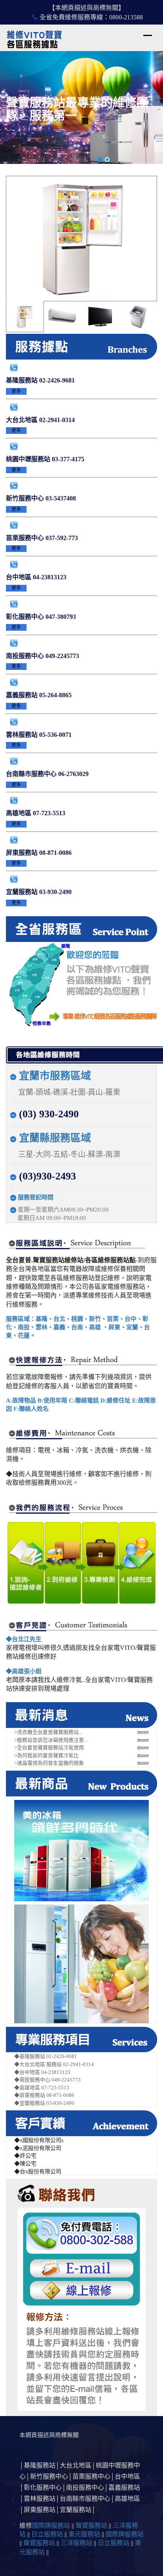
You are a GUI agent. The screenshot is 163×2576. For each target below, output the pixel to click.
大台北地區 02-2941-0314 (40, 420)
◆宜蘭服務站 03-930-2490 (44, 2103)
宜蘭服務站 (76, 2510)
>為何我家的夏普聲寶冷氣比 (46, 1755)
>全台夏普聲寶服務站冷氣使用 (49, 1747)
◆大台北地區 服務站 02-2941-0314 (54, 2064)
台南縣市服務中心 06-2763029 (47, 774)
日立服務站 (47, 2534)
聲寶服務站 (91, 2526)
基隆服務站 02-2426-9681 (40, 380)
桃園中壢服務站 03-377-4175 (45, 459)
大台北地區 (76, 2465)
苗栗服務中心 (91, 2476)
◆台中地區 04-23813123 (42, 2072)
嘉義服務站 (124, 2488)
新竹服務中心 (49, 2476)
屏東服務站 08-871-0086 (39, 853)
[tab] (25, 317)
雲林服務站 (40, 2499)
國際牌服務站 (51, 2526)
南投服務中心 (85, 2488)
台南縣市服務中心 (85, 2499)
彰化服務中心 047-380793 (41, 617)
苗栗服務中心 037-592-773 (42, 538)
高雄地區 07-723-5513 (36, 813)
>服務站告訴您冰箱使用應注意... (51, 1740)
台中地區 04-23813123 (36, 577)
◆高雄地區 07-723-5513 (42, 2088)
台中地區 (127, 2476)
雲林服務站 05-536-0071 (39, 735)
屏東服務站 (40, 2510)
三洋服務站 (76, 2543)
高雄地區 (127, 2499)
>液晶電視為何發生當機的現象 (49, 1763)
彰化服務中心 (43, 2488)
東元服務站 (84, 2534)
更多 (16, 391)
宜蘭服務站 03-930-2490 (39, 892)
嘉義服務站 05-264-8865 (39, 695)
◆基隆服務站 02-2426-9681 (46, 2056)
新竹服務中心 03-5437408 (41, 498)
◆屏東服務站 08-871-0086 (44, 2095)
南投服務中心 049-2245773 (43, 656)
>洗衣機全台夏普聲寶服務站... (48, 1732)
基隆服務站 (40, 2465)
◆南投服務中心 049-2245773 (47, 2080)
